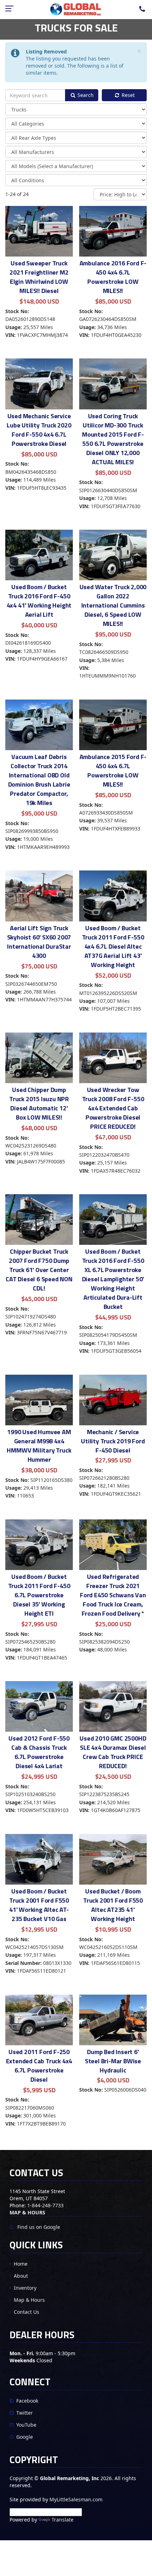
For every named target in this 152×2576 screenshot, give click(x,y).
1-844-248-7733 (45, 2205)
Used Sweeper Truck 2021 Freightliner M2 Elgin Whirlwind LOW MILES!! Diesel (39, 277)
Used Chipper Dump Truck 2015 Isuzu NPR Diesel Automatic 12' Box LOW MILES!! (39, 1103)
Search (85, 95)
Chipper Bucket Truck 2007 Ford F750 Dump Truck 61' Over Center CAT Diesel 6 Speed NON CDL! (39, 1270)
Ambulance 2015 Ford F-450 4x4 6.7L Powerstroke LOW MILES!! (113, 770)
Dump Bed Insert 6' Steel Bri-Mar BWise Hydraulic (113, 2061)
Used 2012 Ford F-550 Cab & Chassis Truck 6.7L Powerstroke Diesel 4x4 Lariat (39, 1752)
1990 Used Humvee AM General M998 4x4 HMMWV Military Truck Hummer (39, 1446)
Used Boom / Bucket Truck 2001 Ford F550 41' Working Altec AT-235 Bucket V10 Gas (39, 1905)
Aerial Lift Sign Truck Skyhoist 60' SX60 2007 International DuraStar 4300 (39, 942)
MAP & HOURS (27, 2212)
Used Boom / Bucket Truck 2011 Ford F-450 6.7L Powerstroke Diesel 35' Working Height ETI (39, 1595)
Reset (127, 95)
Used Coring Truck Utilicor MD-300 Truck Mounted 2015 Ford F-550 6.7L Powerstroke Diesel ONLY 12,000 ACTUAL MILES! (113, 439)
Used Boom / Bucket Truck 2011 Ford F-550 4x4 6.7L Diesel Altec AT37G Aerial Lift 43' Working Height (113, 946)
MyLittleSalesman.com (76, 2499)
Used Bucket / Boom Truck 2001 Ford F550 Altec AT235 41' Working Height (113, 1905)
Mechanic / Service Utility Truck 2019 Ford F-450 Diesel (113, 1441)
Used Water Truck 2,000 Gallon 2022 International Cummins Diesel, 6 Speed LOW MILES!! (113, 605)
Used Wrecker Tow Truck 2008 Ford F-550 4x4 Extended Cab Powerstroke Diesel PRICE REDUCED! (113, 1108)
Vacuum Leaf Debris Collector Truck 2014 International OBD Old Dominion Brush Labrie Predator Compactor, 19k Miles (39, 780)
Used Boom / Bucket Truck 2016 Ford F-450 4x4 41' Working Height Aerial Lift (39, 601)
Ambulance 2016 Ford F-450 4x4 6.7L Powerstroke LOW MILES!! (113, 277)
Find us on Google (38, 2227)
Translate (63, 2520)
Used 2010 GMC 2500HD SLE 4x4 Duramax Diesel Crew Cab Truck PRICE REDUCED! (113, 1752)
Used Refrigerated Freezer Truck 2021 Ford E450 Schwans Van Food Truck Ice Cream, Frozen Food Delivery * (113, 1595)
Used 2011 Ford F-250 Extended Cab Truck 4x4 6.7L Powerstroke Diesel (39, 2066)
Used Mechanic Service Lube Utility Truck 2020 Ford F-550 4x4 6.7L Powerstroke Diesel (39, 430)
